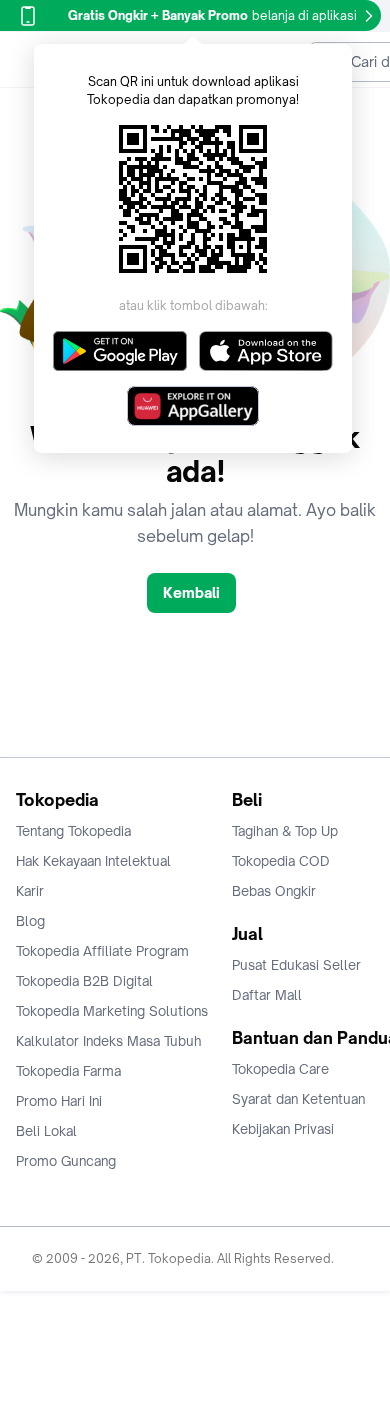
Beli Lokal (46, 1131)
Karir (30, 891)
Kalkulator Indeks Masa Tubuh (109, 1041)
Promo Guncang (66, 1161)
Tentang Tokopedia (73, 831)
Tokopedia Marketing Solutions (112, 1011)
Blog (30, 921)
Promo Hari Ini (59, 1101)
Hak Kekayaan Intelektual (93, 861)
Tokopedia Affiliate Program (102, 951)
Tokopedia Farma (68, 1071)
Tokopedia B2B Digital (84, 981)
